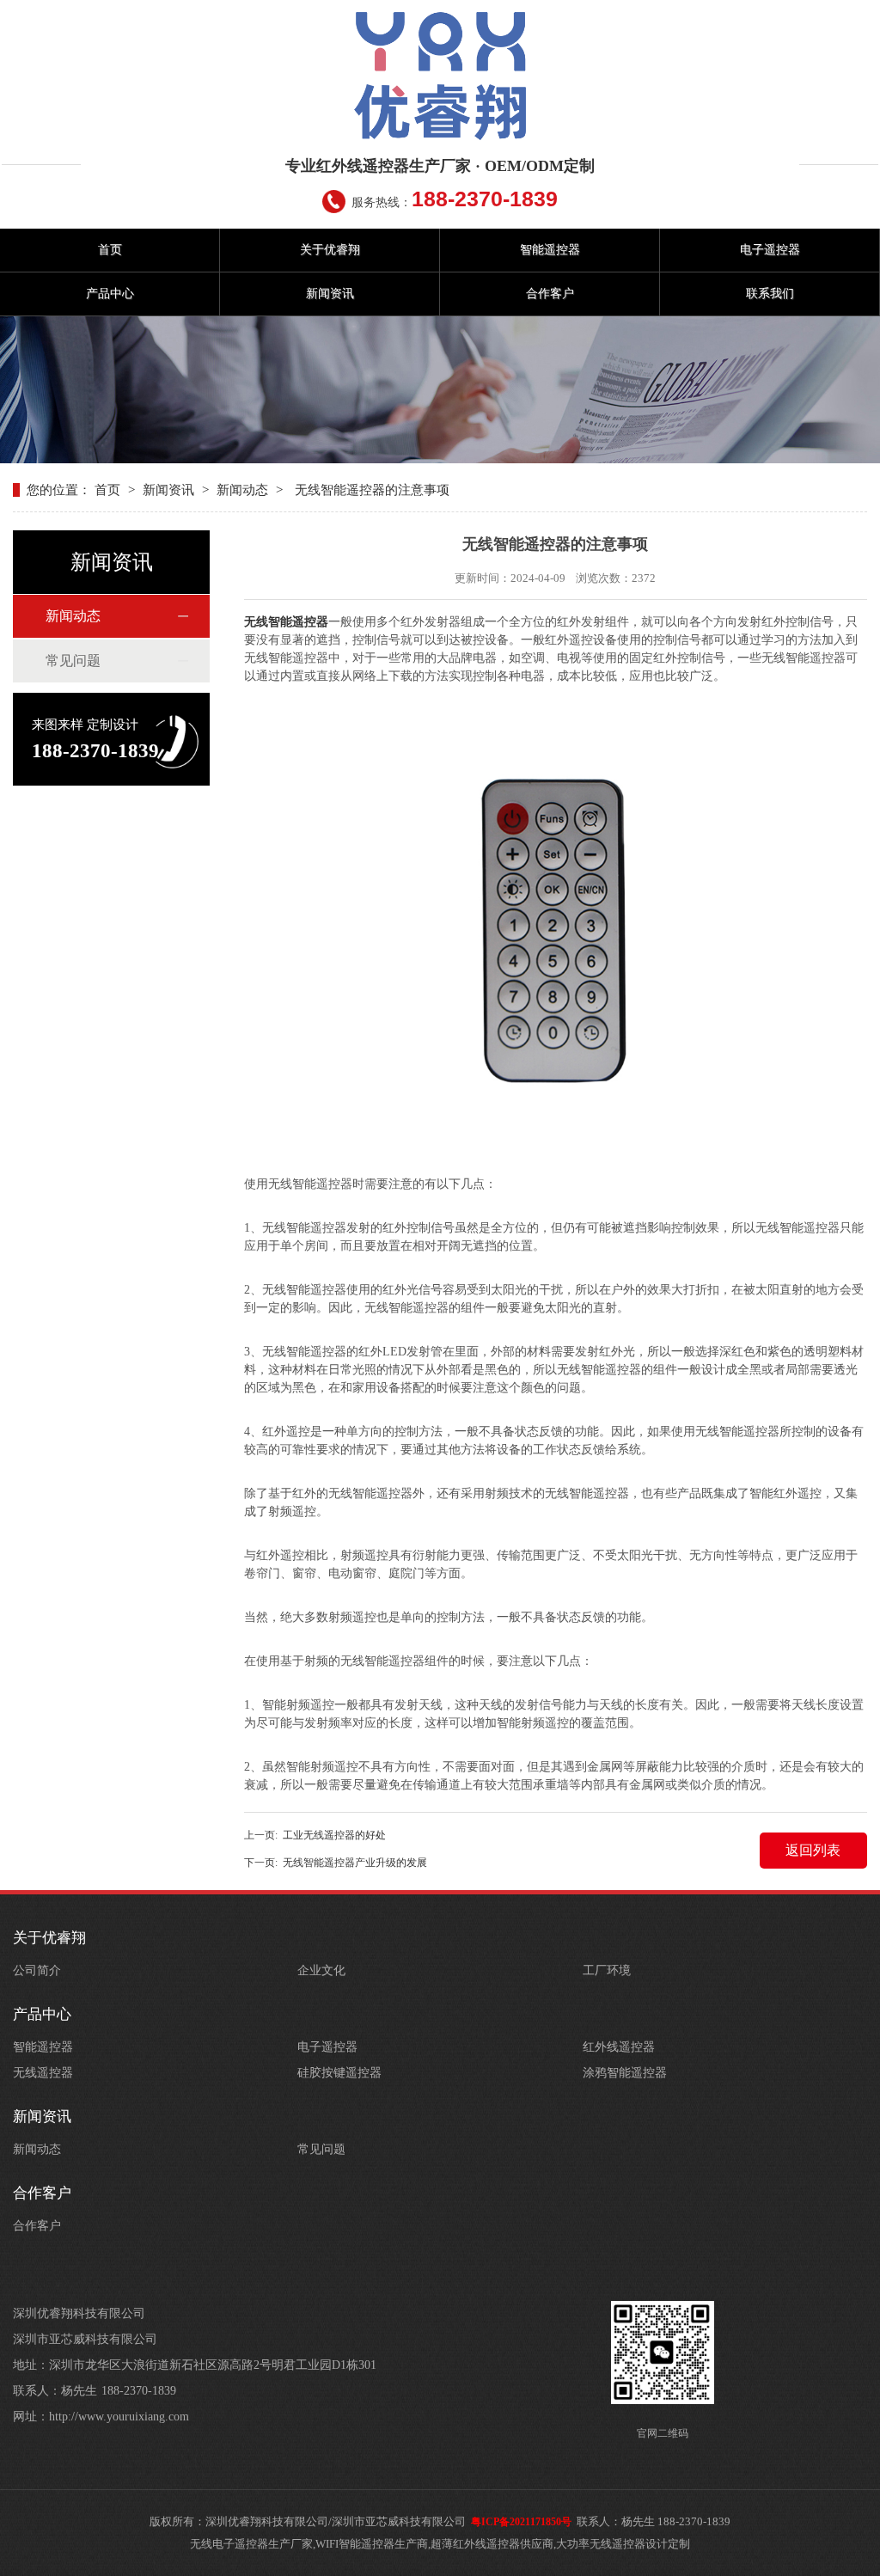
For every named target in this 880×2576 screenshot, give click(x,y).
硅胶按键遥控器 (339, 2073)
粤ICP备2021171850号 (521, 2522)
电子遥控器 (770, 250)
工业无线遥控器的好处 (334, 1835)
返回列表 (813, 1850)
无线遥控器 (43, 2073)
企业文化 (321, 1970)
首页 (110, 250)
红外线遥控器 (619, 2047)
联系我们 (770, 294)
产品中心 (110, 294)
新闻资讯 (330, 294)
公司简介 (37, 1970)
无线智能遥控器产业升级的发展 (355, 1863)
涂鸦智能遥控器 (625, 2073)
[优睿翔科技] (440, 76)
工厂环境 (607, 1970)
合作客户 (550, 294)
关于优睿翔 (330, 250)
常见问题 (73, 661)
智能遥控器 (550, 250)
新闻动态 (242, 490)
